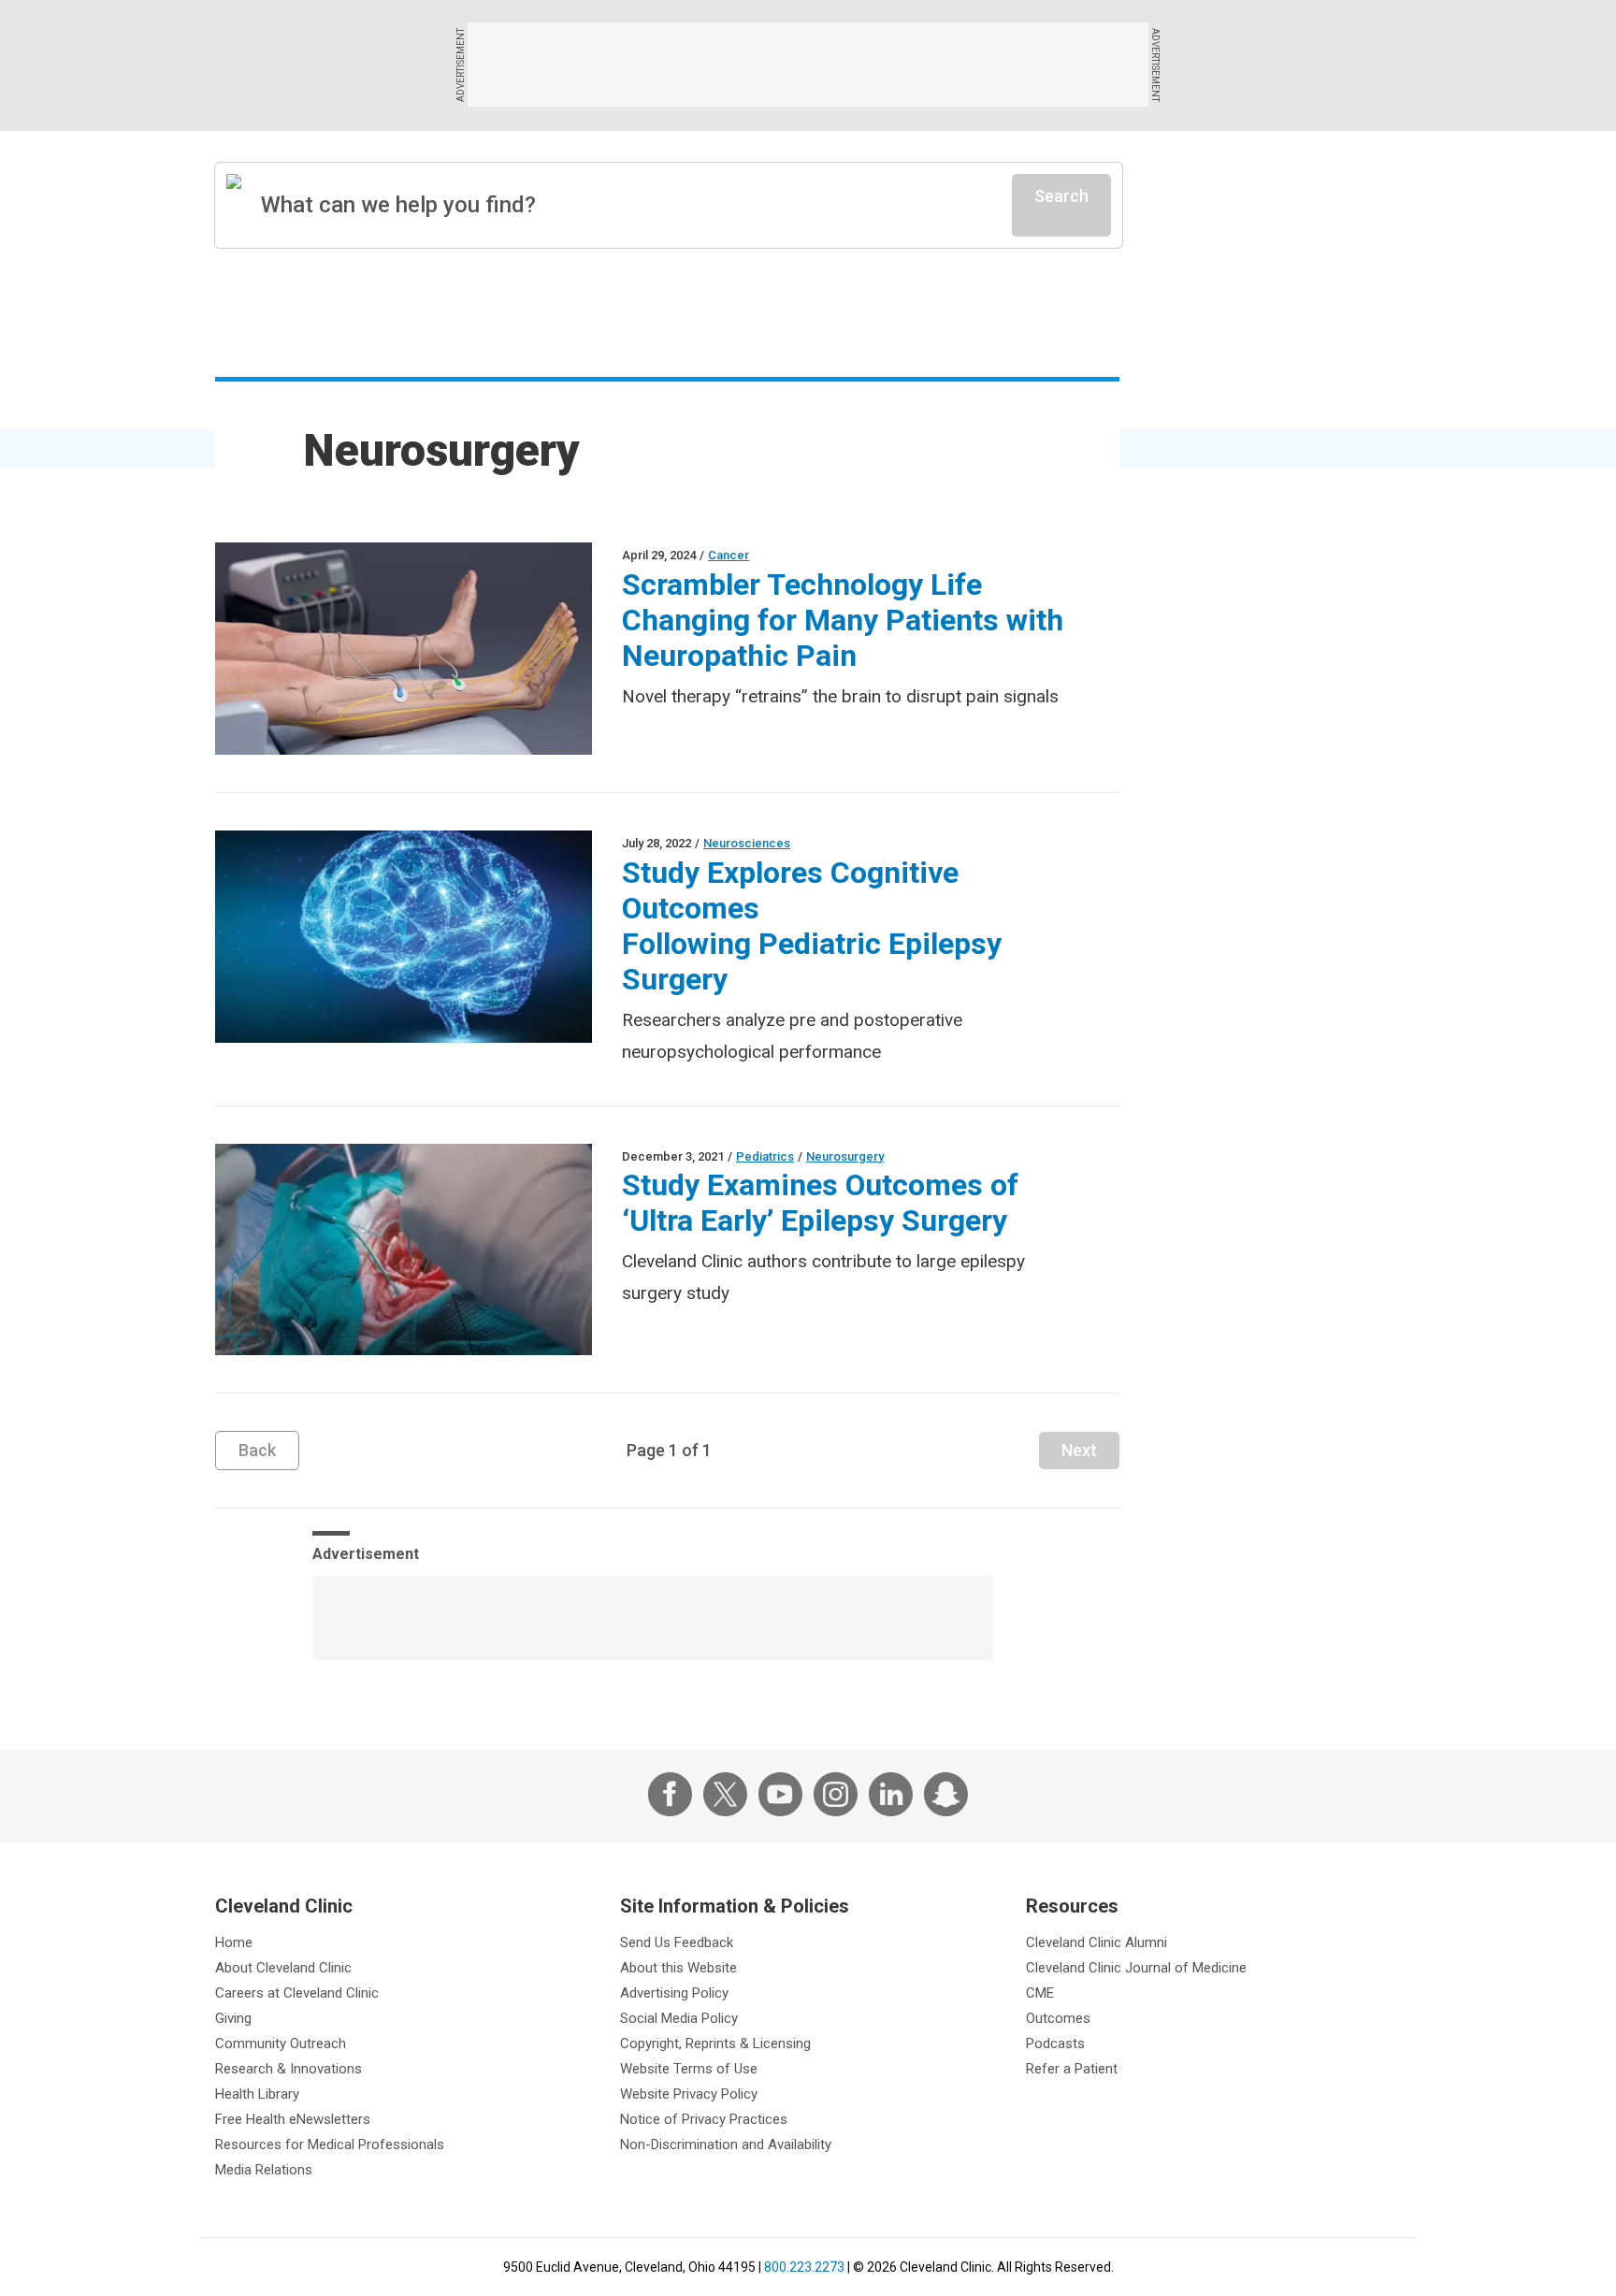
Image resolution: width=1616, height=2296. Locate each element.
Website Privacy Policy (689, 2094)
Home (234, 1942)
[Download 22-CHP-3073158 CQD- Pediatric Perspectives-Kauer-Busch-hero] (404, 937)
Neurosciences (747, 843)
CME (1040, 1993)
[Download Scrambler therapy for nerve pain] (404, 649)
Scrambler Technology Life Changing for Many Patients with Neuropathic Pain (843, 620)
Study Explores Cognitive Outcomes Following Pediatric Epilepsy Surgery (812, 926)
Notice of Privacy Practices (704, 2119)
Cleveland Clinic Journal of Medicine (1136, 1968)
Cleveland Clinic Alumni (1097, 1942)
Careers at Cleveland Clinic (297, 1993)
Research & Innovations (289, 2069)
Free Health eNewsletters (293, 2119)
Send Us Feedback (677, 1942)
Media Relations (264, 2170)
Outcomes (1058, 2018)
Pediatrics (765, 1156)
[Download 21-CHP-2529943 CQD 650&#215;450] (404, 1250)
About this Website (678, 1968)
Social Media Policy (679, 2018)
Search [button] (1061, 196)
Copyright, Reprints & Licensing (715, 2043)
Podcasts (1055, 2043)
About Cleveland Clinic (283, 1968)
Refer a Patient (1072, 2069)
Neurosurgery (845, 1156)
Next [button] (1079, 1450)
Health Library (257, 2094)
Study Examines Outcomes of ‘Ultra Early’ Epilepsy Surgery (820, 1203)
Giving (233, 2018)
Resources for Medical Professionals (330, 2144)
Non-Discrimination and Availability (726, 2144)
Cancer (729, 555)
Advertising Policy (674, 1993)
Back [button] (257, 1450)
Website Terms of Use (689, 2069)
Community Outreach (281, 2043)
